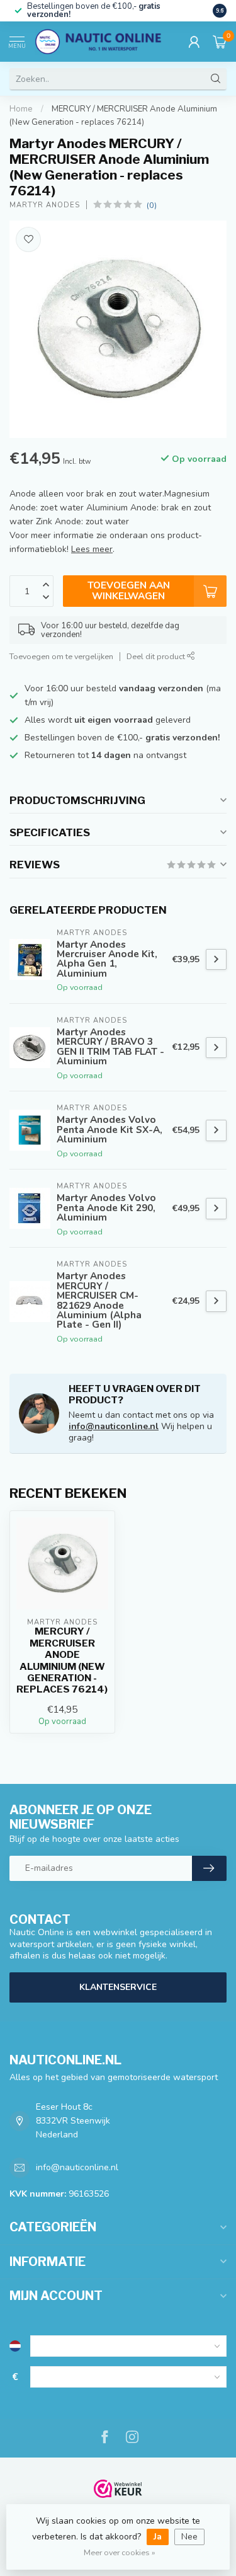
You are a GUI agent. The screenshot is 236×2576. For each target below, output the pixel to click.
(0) (152, 205)
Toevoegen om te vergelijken (61, 656)
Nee (189, 2537)
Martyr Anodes (45, 205)
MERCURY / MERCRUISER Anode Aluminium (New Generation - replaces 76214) (62, 1660)
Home (21, 109)
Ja (158, 2537)
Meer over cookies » (120, 2552)
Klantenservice (118, 1987)
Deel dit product (157, 656)
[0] (220, 42)
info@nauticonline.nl (114, 1426)
